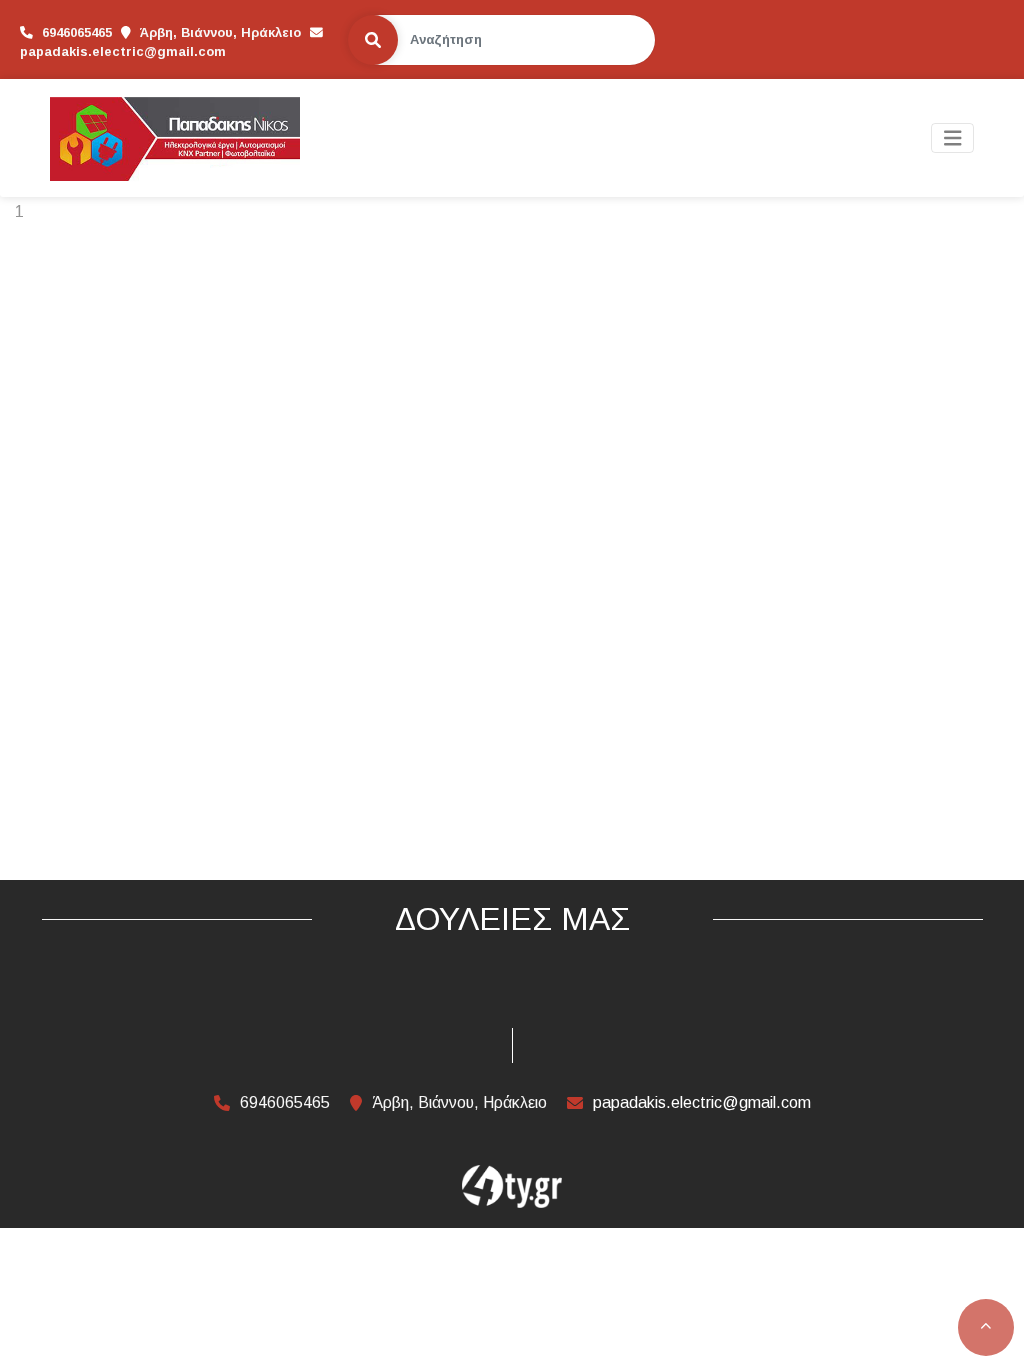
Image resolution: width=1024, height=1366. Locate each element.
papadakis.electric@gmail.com (123, 51)
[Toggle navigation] (953, 138)
